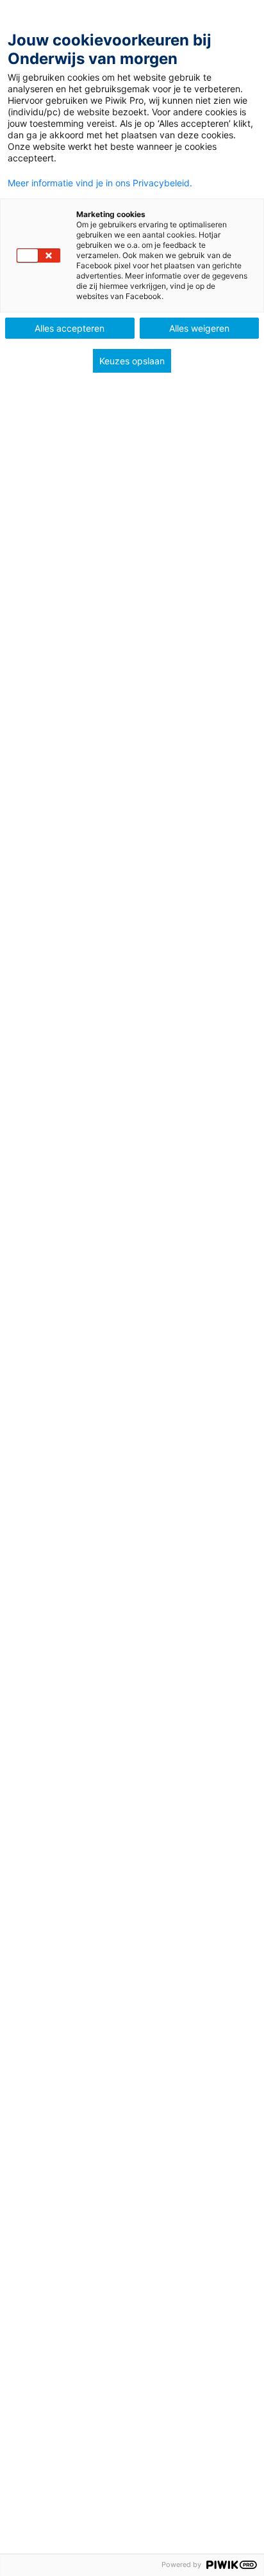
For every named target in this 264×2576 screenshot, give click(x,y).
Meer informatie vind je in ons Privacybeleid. (100, 183)
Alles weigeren (199, 328)
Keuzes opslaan (132, 361)
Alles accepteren (70, 328)
